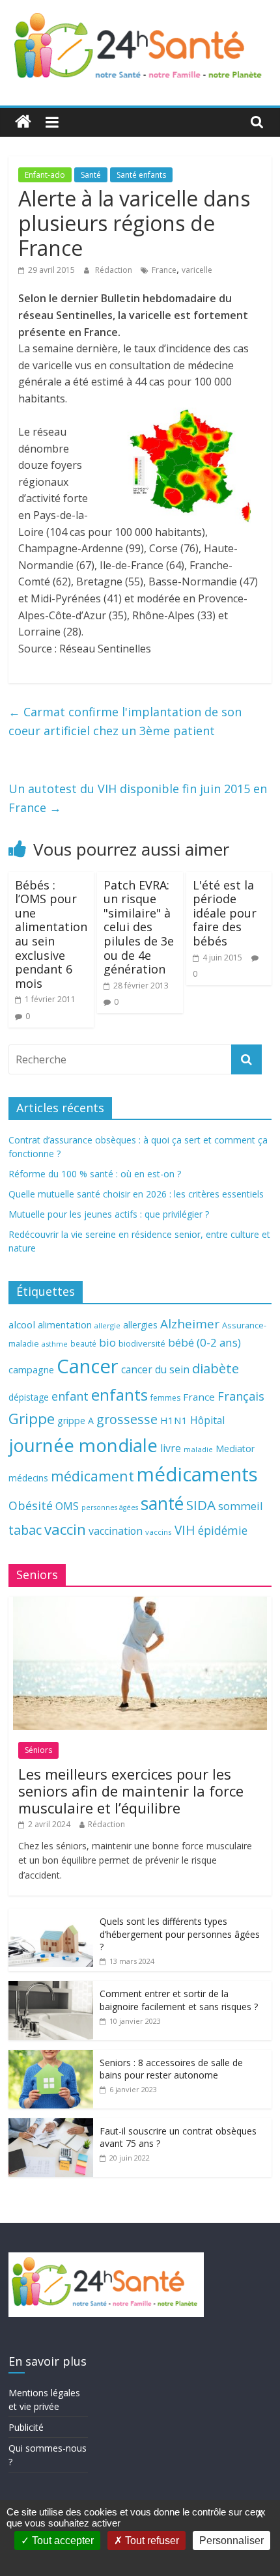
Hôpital (207, 1420)
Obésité (31, 1505)
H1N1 (174, 1420)
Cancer (88, 1366)
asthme (55, 1344)
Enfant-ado (45, 175)
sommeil (240, 1506)
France (164, 270)
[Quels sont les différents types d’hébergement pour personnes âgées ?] (51, 1915)
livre (171, 1448)
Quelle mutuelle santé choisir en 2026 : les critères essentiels (136, 1194)
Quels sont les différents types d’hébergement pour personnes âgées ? (180, 1934)
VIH (185, 1530)
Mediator (235, 1449)
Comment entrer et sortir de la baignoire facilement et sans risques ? (179, 2000)
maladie (198, 1449)
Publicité (26, 2427)
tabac (25, 1530)
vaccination (116, 1531)
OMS (67, 1506)
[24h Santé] (23, 122)
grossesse (127, 1419)
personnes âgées (110, 1507)
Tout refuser (151, 2541)
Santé (91, 175)
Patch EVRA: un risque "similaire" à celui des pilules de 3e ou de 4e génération (139, 927)
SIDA (201, 1505)
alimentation (65, 1325)
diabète (216, 1368)
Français (241, 1396)
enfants (119, 1394)
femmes (165, 1398)
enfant (70, 1396)
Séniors (38, 1750)
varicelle (197, 270)
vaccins (159, 1532)
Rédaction (115, 270)
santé (162, 1504)
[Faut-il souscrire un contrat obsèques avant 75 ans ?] (51, 2125)
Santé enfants (141, 175)
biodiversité (142, 1343)
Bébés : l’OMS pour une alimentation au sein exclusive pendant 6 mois (51, 934)
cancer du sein (155, 1369)
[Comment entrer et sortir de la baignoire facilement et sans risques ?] (51, 1988)
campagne (31, 1369)
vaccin (65, 1529)
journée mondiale (83, 1445)
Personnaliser (231, 2541)
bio (107, 1342)
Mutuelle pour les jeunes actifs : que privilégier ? (109, 1214)
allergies (140, 1325)
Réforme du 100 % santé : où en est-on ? (95, 1174)
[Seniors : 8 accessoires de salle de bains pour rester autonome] (51, 2057)
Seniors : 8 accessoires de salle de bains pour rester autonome (171, 2069)
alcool (22, 1324)
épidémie (223, 1530)
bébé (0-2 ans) (204, 1342)
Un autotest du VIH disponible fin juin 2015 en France (138, 798)
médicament (92, 1476)
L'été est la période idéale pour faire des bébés (225, 913)
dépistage (29, 1397)
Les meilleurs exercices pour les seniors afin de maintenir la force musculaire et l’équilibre (131, 1791)
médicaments (197, 1474)
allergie (107, 1325)
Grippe (32, 1419)
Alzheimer (190, 1324)
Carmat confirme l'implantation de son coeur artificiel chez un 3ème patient (125, 721)
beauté (83, 1343)
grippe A (76, 1421)
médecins (28, 1478)
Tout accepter (62, 2541)
